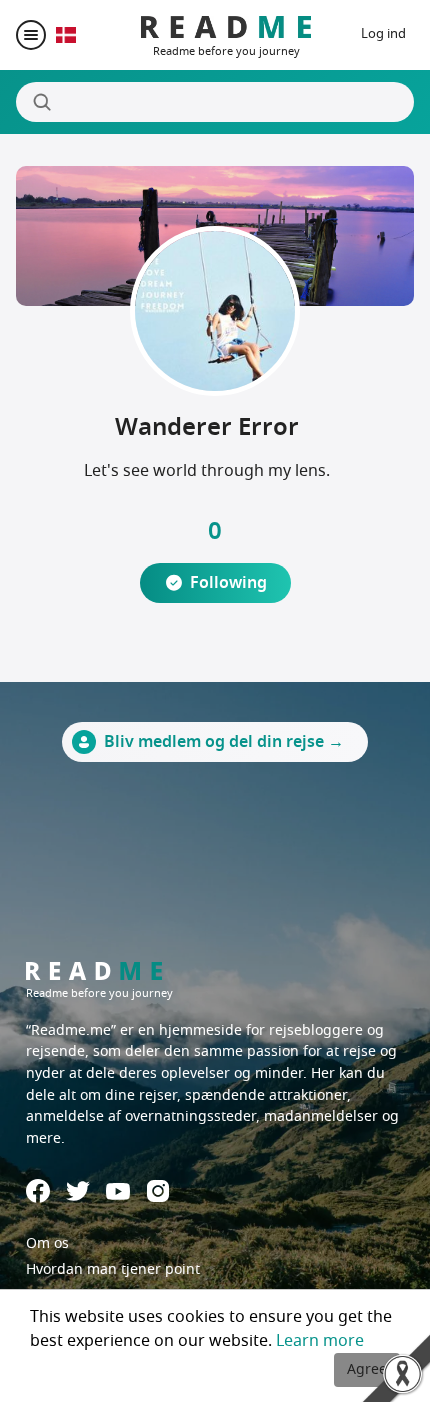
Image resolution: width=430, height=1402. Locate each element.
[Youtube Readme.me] (118, 1191)
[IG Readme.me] (158, 1191)
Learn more (320, 1341)
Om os (47, 1243)
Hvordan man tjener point (113, 1269)
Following (228, 583)
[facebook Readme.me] (38, 1191)
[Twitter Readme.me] (78, 1191)
